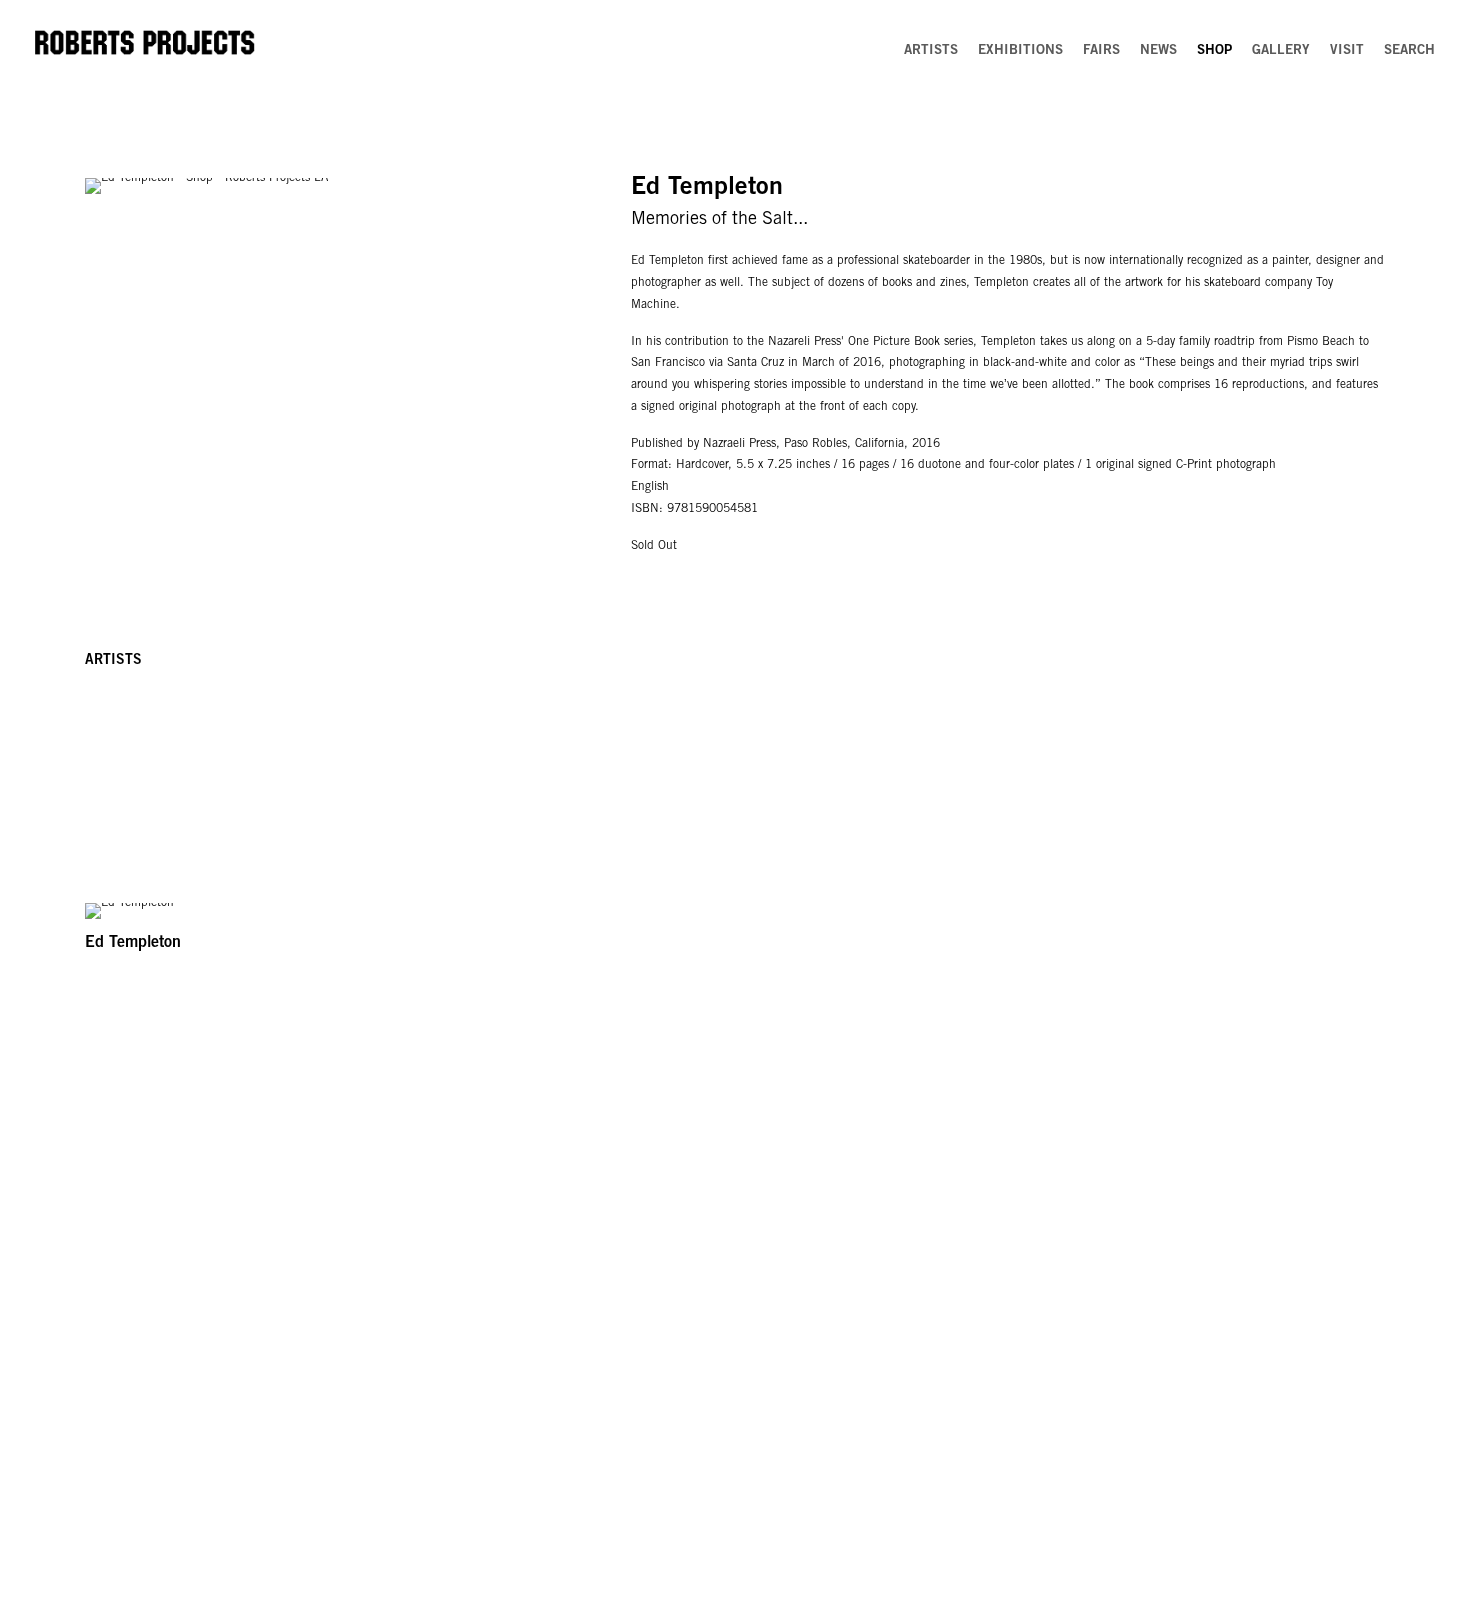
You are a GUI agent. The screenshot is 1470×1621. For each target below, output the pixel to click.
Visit (1347, 51)
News (1158, 51)
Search (1409, 51)
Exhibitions (1020, 51)
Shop (1214, 51)
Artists (931, 51)
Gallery (1281, 51)
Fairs (1101, 51)
